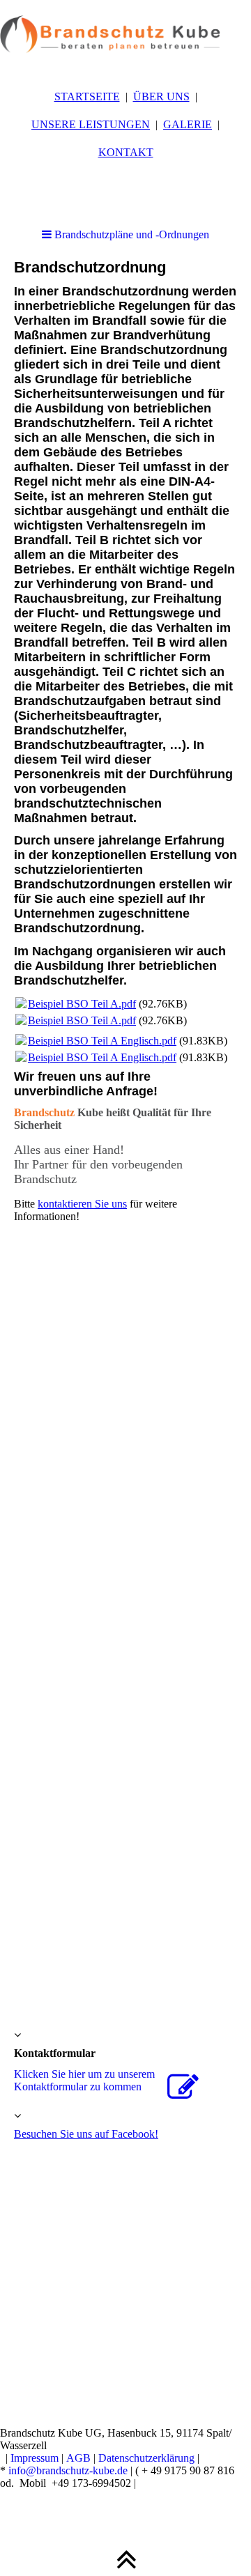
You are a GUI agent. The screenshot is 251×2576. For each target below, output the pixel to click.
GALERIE (188, 124)
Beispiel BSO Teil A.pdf (82, 1004)
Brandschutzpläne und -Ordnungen (130, 234)
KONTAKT (126, 152)
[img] (125, 35)
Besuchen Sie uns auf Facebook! (86, 2134)
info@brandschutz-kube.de (68, 2470)
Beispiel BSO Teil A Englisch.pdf (102, 1041)
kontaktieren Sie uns (82, 1204)
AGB (78, 2458)
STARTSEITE (87, 97)
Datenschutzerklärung (146, 2458)
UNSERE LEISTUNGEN (91, 124)
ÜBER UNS (161, 97)
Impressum (35, 2458)
